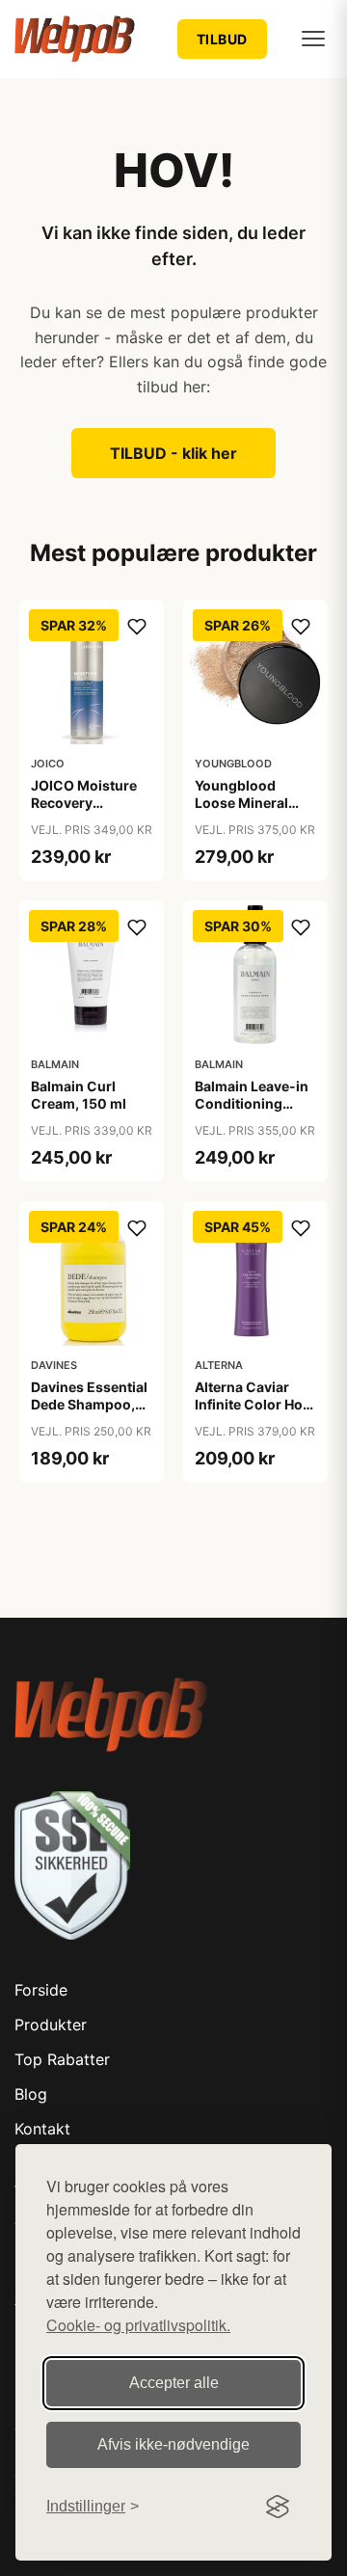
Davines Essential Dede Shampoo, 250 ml (89, 1404)
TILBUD (222, 39)
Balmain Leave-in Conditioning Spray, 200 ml (252, 1103)
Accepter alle (174, 2383)
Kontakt (42, 2129)
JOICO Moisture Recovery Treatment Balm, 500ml (84, 812)
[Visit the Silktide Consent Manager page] (278, 2507)
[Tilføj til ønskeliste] (137, 627)
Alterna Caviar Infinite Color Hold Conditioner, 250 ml (255, 1413)
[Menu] (313, 39)
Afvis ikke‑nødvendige (173, 2444)
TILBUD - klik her (173, 453)
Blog (31, 2094)
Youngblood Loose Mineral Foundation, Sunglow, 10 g (241, 812)
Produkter (51, 2025)
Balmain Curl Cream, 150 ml (79, 1095)
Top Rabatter (62, 2059)
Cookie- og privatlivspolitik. (138, 2325)
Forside (41, 1990)
